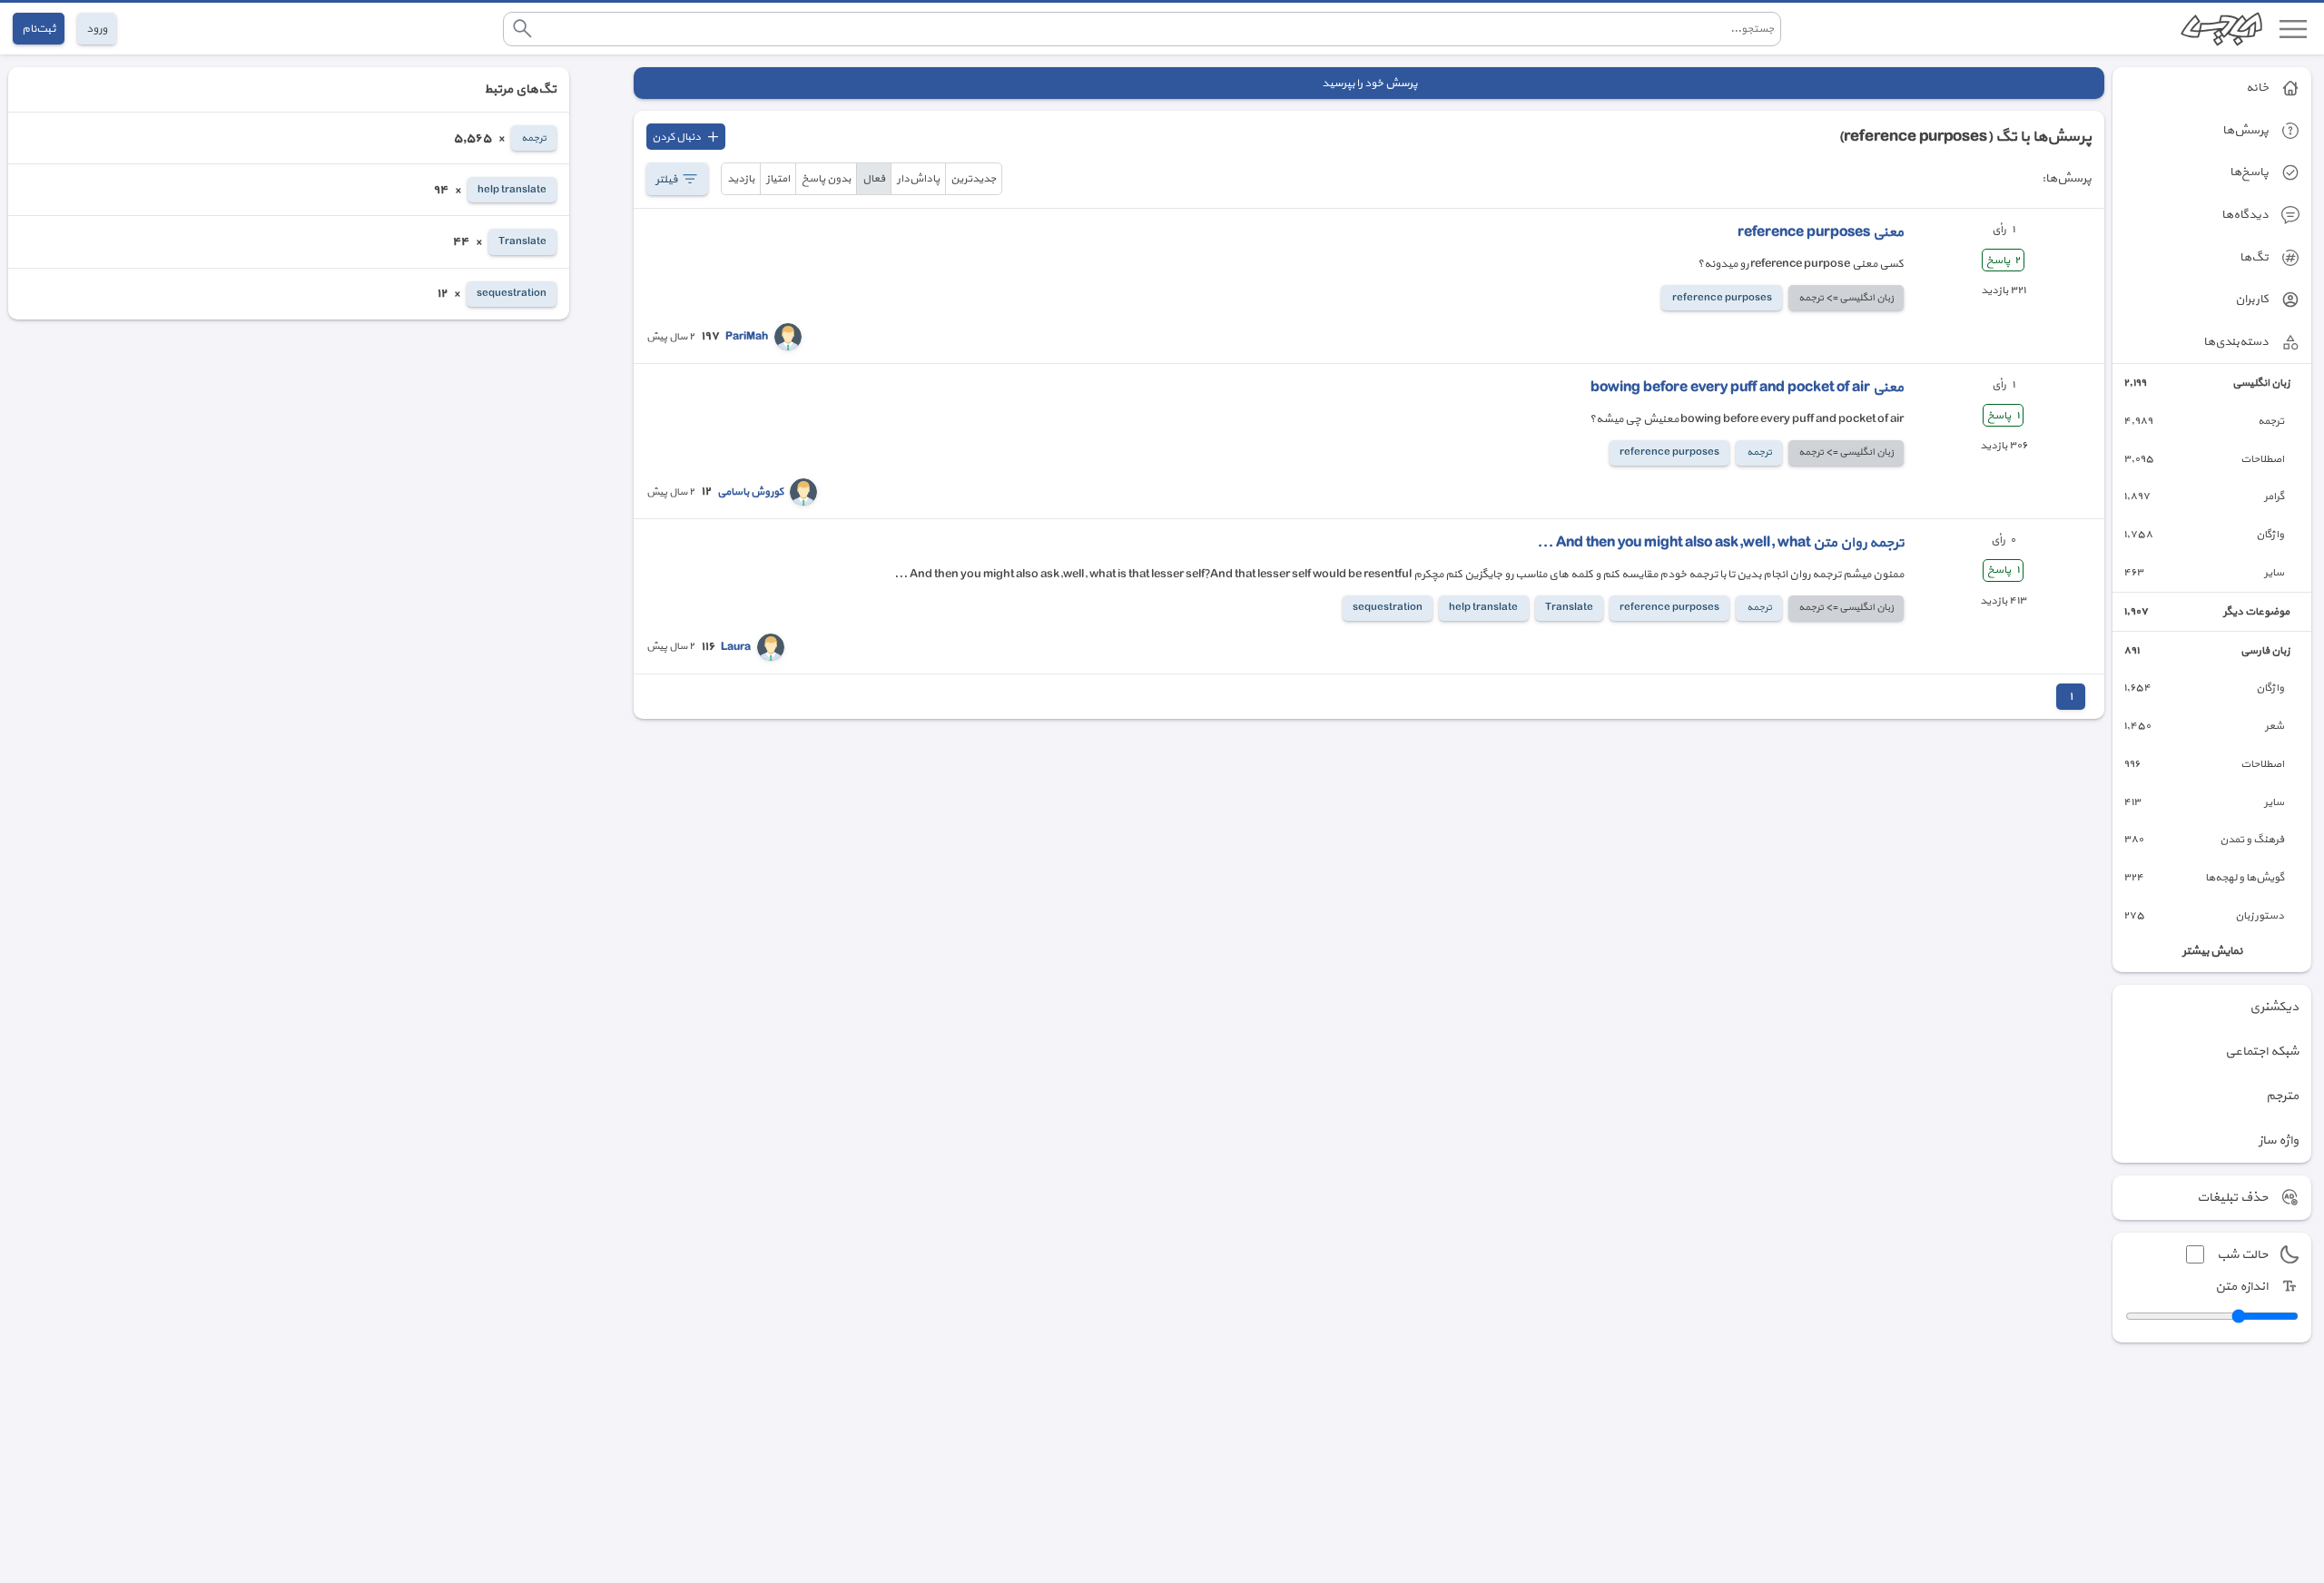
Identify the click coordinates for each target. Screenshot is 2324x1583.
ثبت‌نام (39, 29)
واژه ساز (2279, 1141)
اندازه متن (2241, 1287)
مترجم (2282, 1096)
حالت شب (2242, 1255)
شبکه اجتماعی (2262, 1052)
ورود (97, 29)
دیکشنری (2274, 1007)
